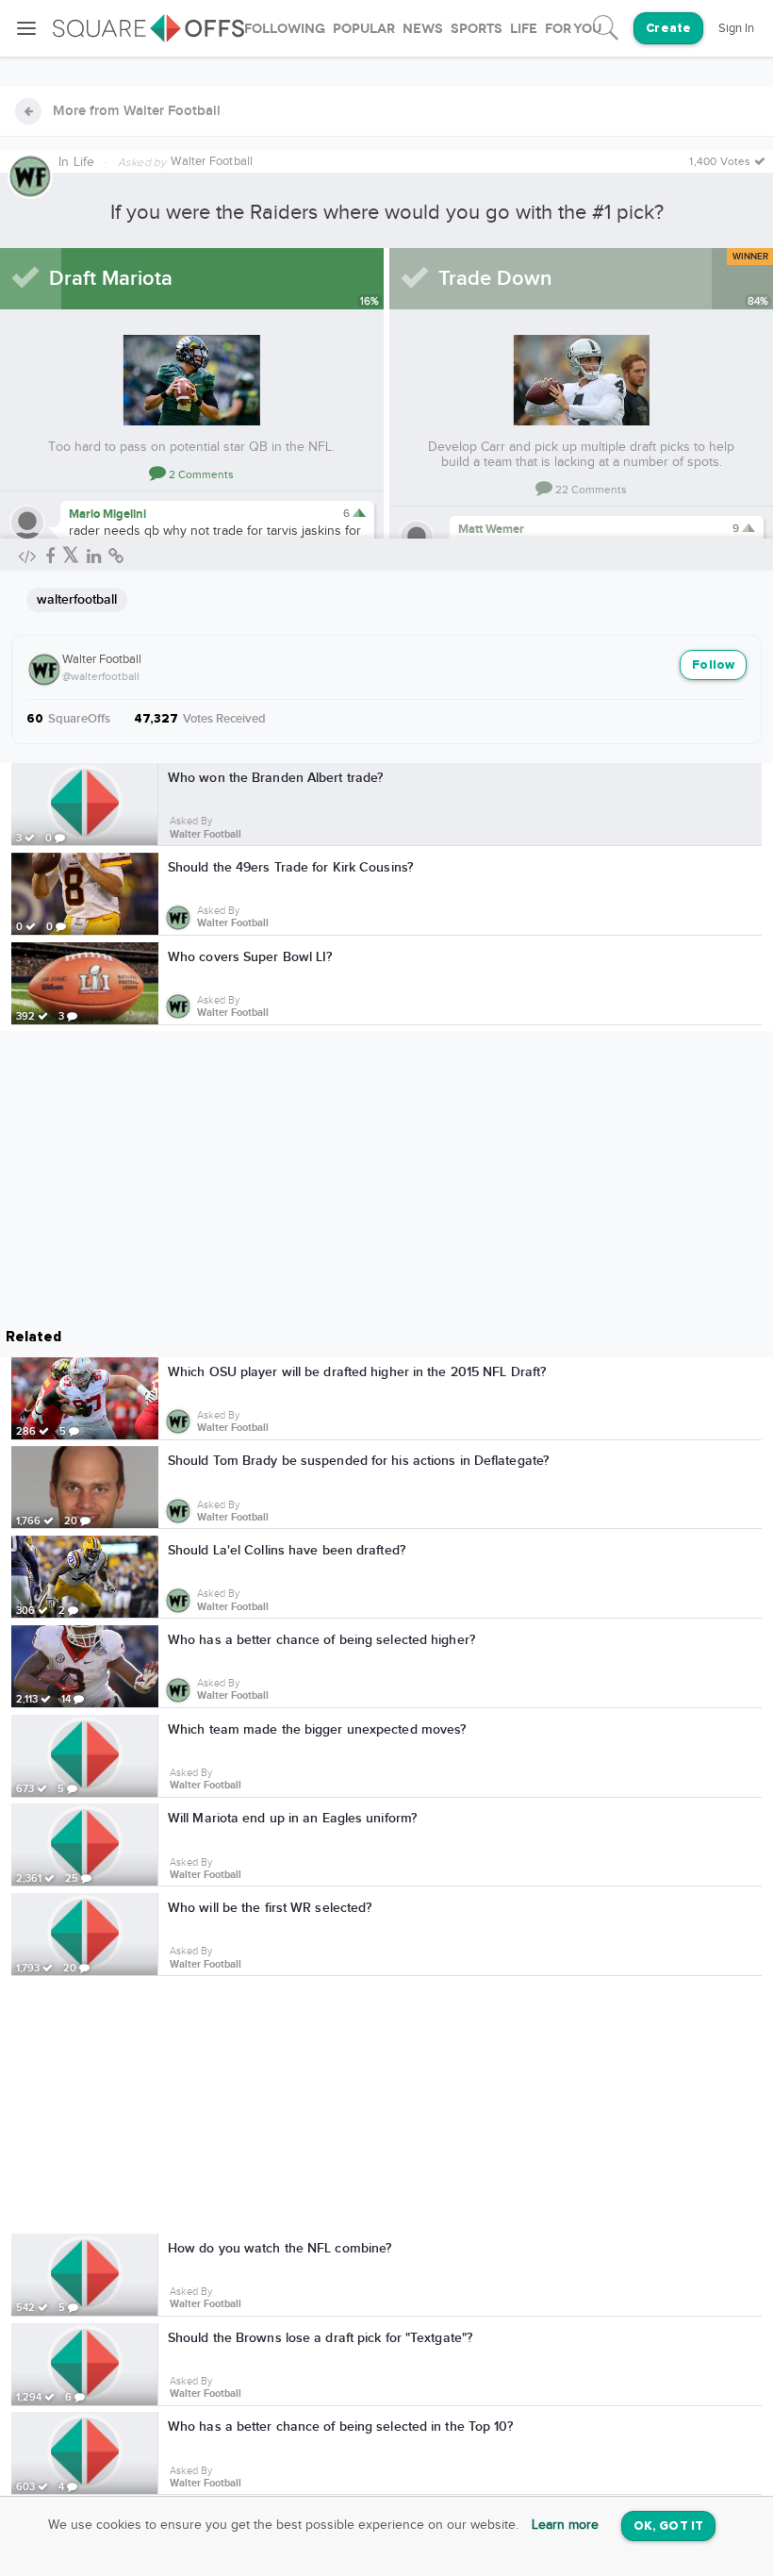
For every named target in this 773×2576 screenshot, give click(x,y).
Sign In (736, 28)
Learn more (565, 2525)
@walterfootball (101, 676)
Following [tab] (285, 29)
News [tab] (423, 29)
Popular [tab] (364, 29)
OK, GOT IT (668, 2526)
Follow (713, 665)
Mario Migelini (107, 514)
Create (668, 29)
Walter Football (102, 659)
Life (84, 162)
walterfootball (77, 599)
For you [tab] (573, 29)
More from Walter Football (137, 111)
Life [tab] (524, 29)
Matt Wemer (491, 529)
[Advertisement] (386, 2108)
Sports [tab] (477, 29)
